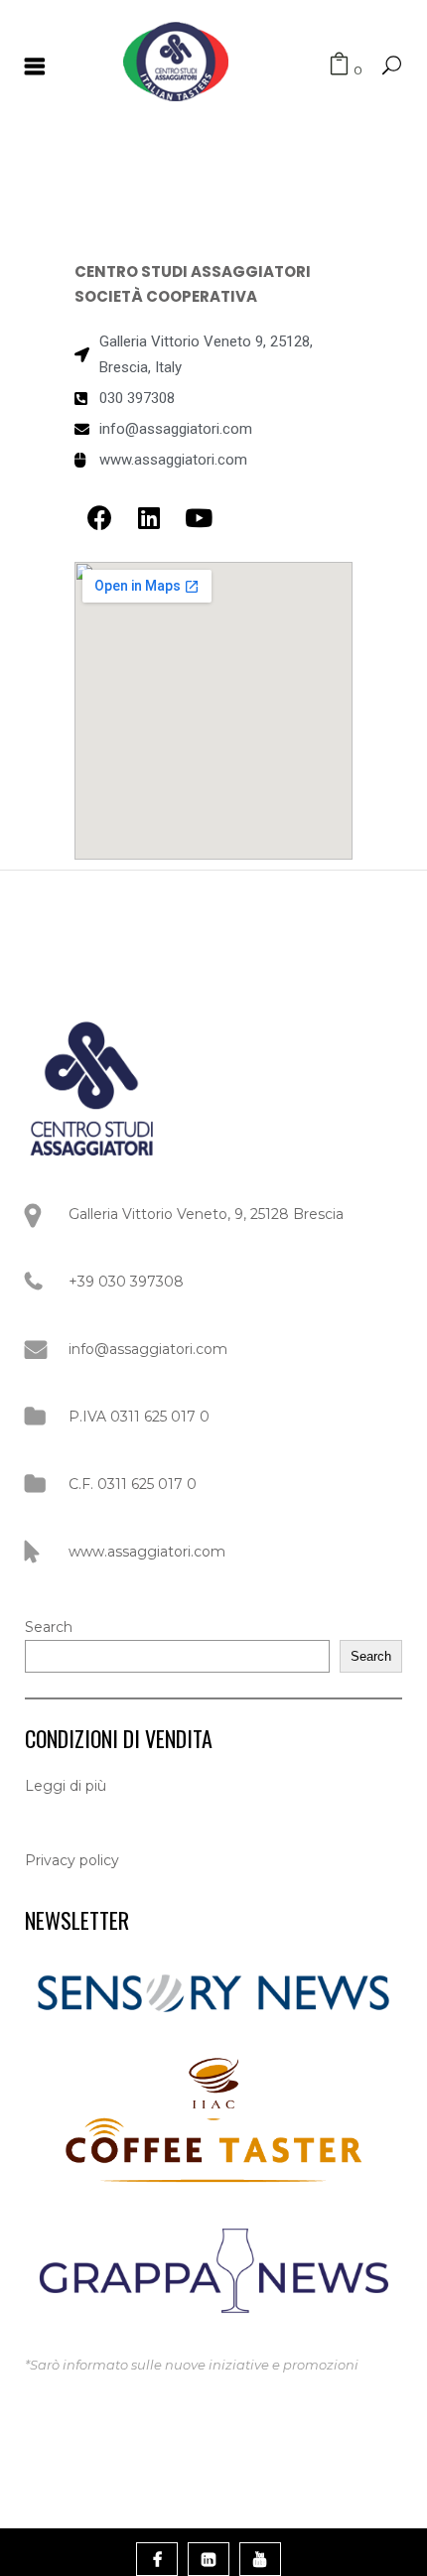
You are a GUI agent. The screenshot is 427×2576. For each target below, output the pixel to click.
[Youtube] (199, 517)
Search (49, 1627)
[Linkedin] (149, 517)
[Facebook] (99, 517)
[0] (339, 65)
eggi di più (70, 1786)
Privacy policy (72, 1860)
